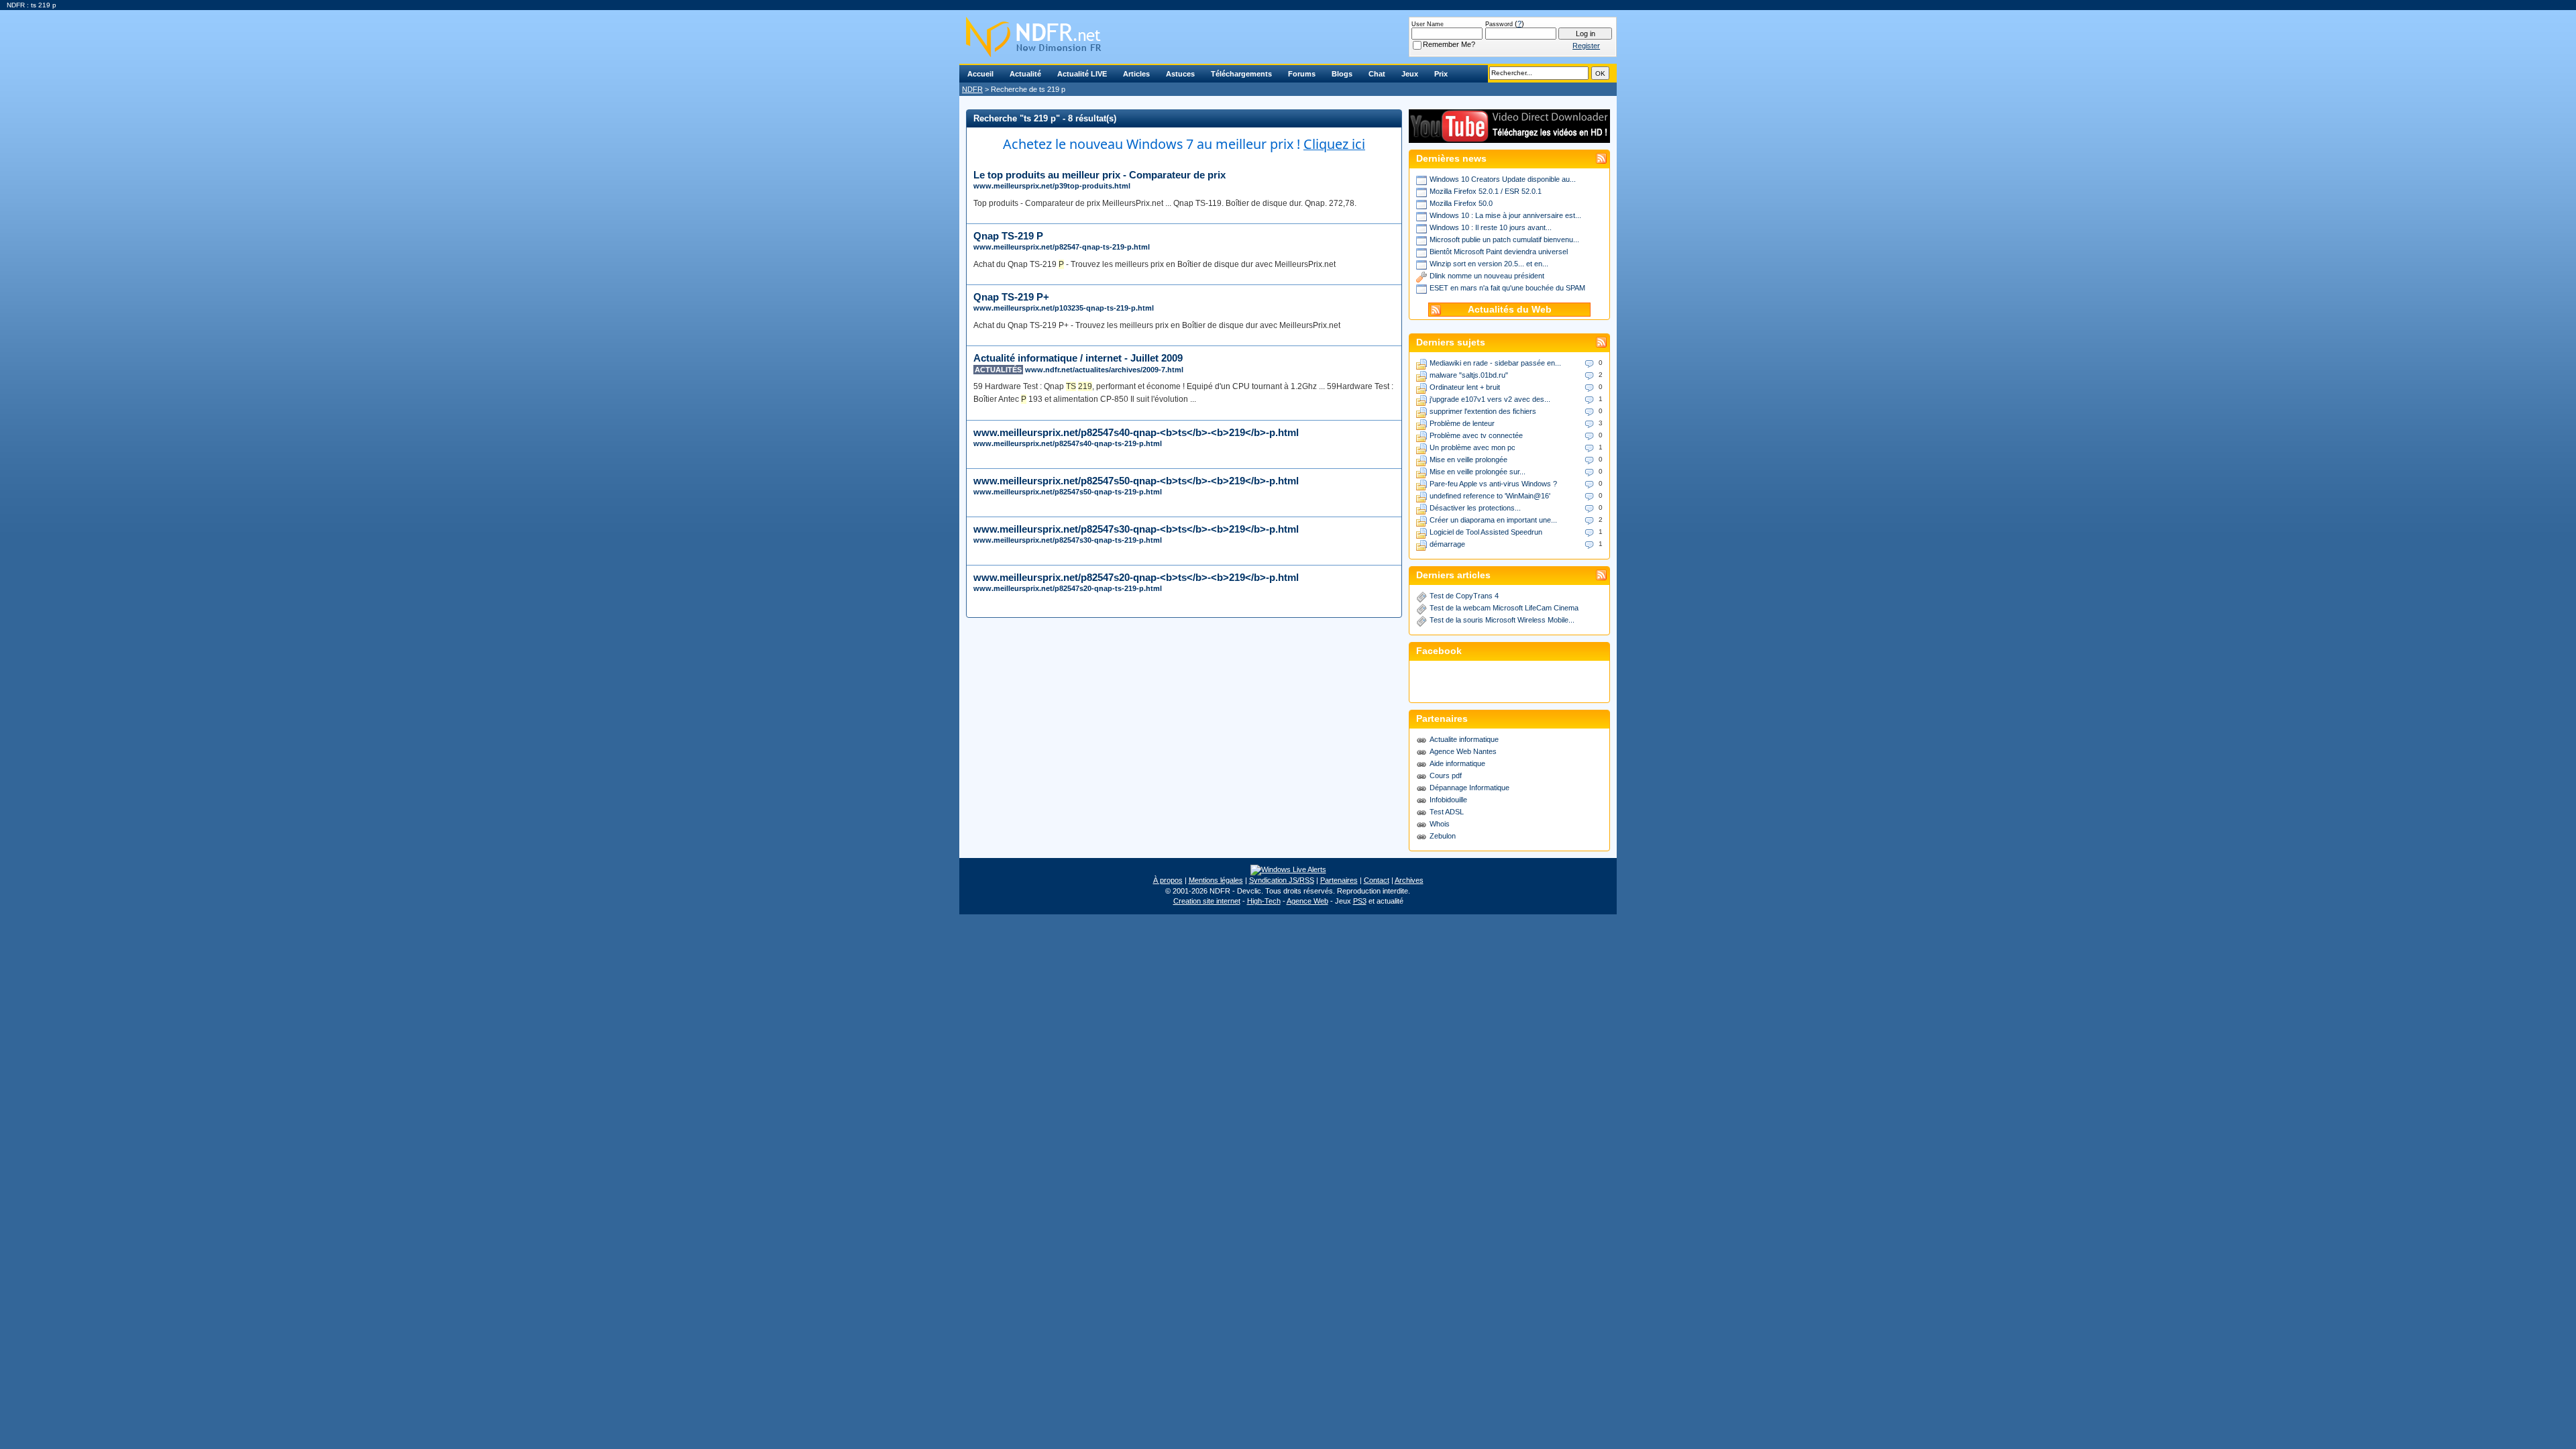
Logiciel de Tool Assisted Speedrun (1486, 532)
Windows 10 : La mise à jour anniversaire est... (1505, 215)
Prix (1441, 74)
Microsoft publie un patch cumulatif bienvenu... (1504, 239)
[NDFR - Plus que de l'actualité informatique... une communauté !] (1288, 37)
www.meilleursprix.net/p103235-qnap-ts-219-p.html (1064, 308)
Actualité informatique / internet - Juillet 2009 (1078, 358)
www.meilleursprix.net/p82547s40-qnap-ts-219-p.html (1068, 443)
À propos (1168, 880)
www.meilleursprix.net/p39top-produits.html (1052, 186)
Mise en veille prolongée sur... (1478, 472)
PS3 (1360, 901)
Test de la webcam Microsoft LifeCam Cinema (1504, 608)
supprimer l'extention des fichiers (1483, 411)
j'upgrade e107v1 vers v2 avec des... (1490, 399)
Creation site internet (1207, 901)
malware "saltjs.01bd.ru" (1469, 375)
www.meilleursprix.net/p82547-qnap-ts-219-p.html (1062, 247)
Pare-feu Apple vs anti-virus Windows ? (1493, 484)
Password (1499, 24)
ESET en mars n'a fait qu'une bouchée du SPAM (1507, 288)
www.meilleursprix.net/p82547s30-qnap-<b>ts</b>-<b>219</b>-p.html (1136, 529)
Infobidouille (1448, 800)
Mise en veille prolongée (1468, 460)
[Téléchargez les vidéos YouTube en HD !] (1509, 137)
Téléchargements (1241, 74)
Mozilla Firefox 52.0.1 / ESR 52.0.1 (1486, 191)
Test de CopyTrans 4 (1464, 596)
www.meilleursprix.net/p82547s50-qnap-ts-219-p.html (1068, 492)
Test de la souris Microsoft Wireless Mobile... (1502, 620)
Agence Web (1307, 901)
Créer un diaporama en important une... (1493, 520)
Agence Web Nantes (1463, 751)
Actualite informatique (1464, 739)
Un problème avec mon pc (1472, 447)
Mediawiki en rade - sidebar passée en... (1495, 363)
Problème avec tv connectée (1476, 435)
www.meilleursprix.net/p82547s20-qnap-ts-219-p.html (1068, 588)
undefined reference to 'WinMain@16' (1490, 496)
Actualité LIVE (1082, 74)
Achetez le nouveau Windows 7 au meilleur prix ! (1184, 144)
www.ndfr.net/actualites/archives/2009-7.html (1104, 370)
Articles (1136, 74)
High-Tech (1264, 901)
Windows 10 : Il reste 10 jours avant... (1491, 227)
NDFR (972, 89)
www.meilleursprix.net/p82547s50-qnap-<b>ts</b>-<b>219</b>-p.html (1136, 481)
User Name (1428, 24)
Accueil (980, 74)
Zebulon (1443, 836)
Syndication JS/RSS (1282, 880)
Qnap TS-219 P (1008, 236)
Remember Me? (1449, 44)
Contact (1377, 880)
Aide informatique (1457, 763)
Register (1586, 46)
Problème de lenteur (1462, 423)
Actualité (1025, 74)
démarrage (1447, 544)
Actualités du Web (1510, 310)
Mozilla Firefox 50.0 (1461, 203)
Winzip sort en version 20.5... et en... (1489, 264)
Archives (1409, 880)
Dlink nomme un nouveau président (1487, 276)
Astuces (1180, 74)
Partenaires (1339, 880)
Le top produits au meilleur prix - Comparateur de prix (1099, 175)
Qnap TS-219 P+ (1011, 297)
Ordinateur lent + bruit (1465, 387)
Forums (1302, 74)
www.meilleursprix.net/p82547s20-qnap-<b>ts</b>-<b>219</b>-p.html (1136, 577)
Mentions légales (1216, 880)
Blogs (1342, 74)
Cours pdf (1446, 775)
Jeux (1410, 74)
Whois (1440, 824)
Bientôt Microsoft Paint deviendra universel (1499, 252)
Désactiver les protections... (1475, 508)
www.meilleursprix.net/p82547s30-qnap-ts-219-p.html (1068, 540)
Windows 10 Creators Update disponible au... (1503, 179)
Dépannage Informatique (1469, 788)
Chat (1377, 74)
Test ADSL (1447, 812)
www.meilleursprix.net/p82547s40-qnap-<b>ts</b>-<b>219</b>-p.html (1136, 432)
